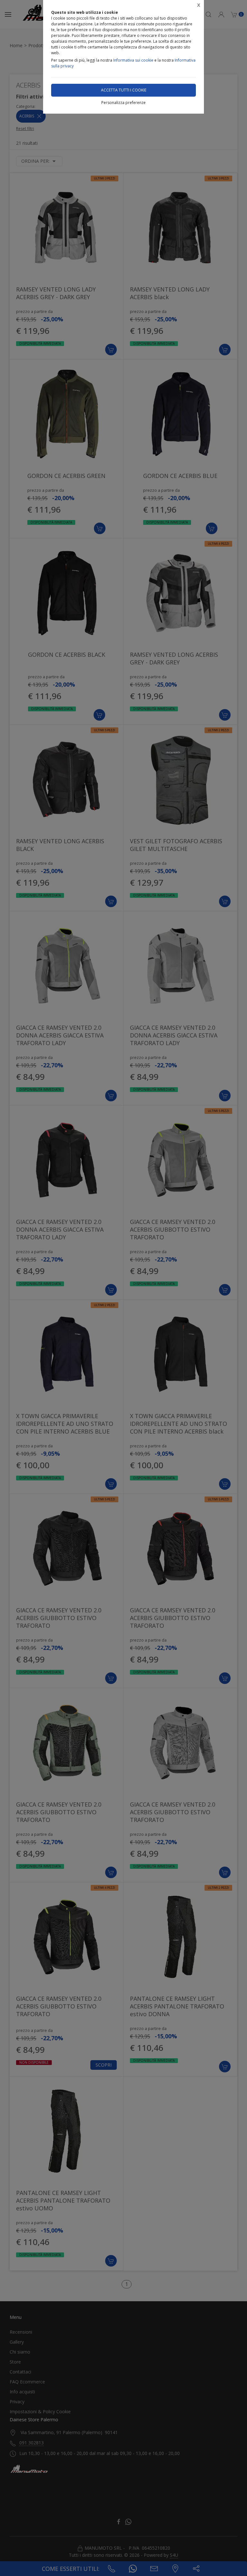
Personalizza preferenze (123, 103)
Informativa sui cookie (133, 60)
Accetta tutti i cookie (124, 90)
